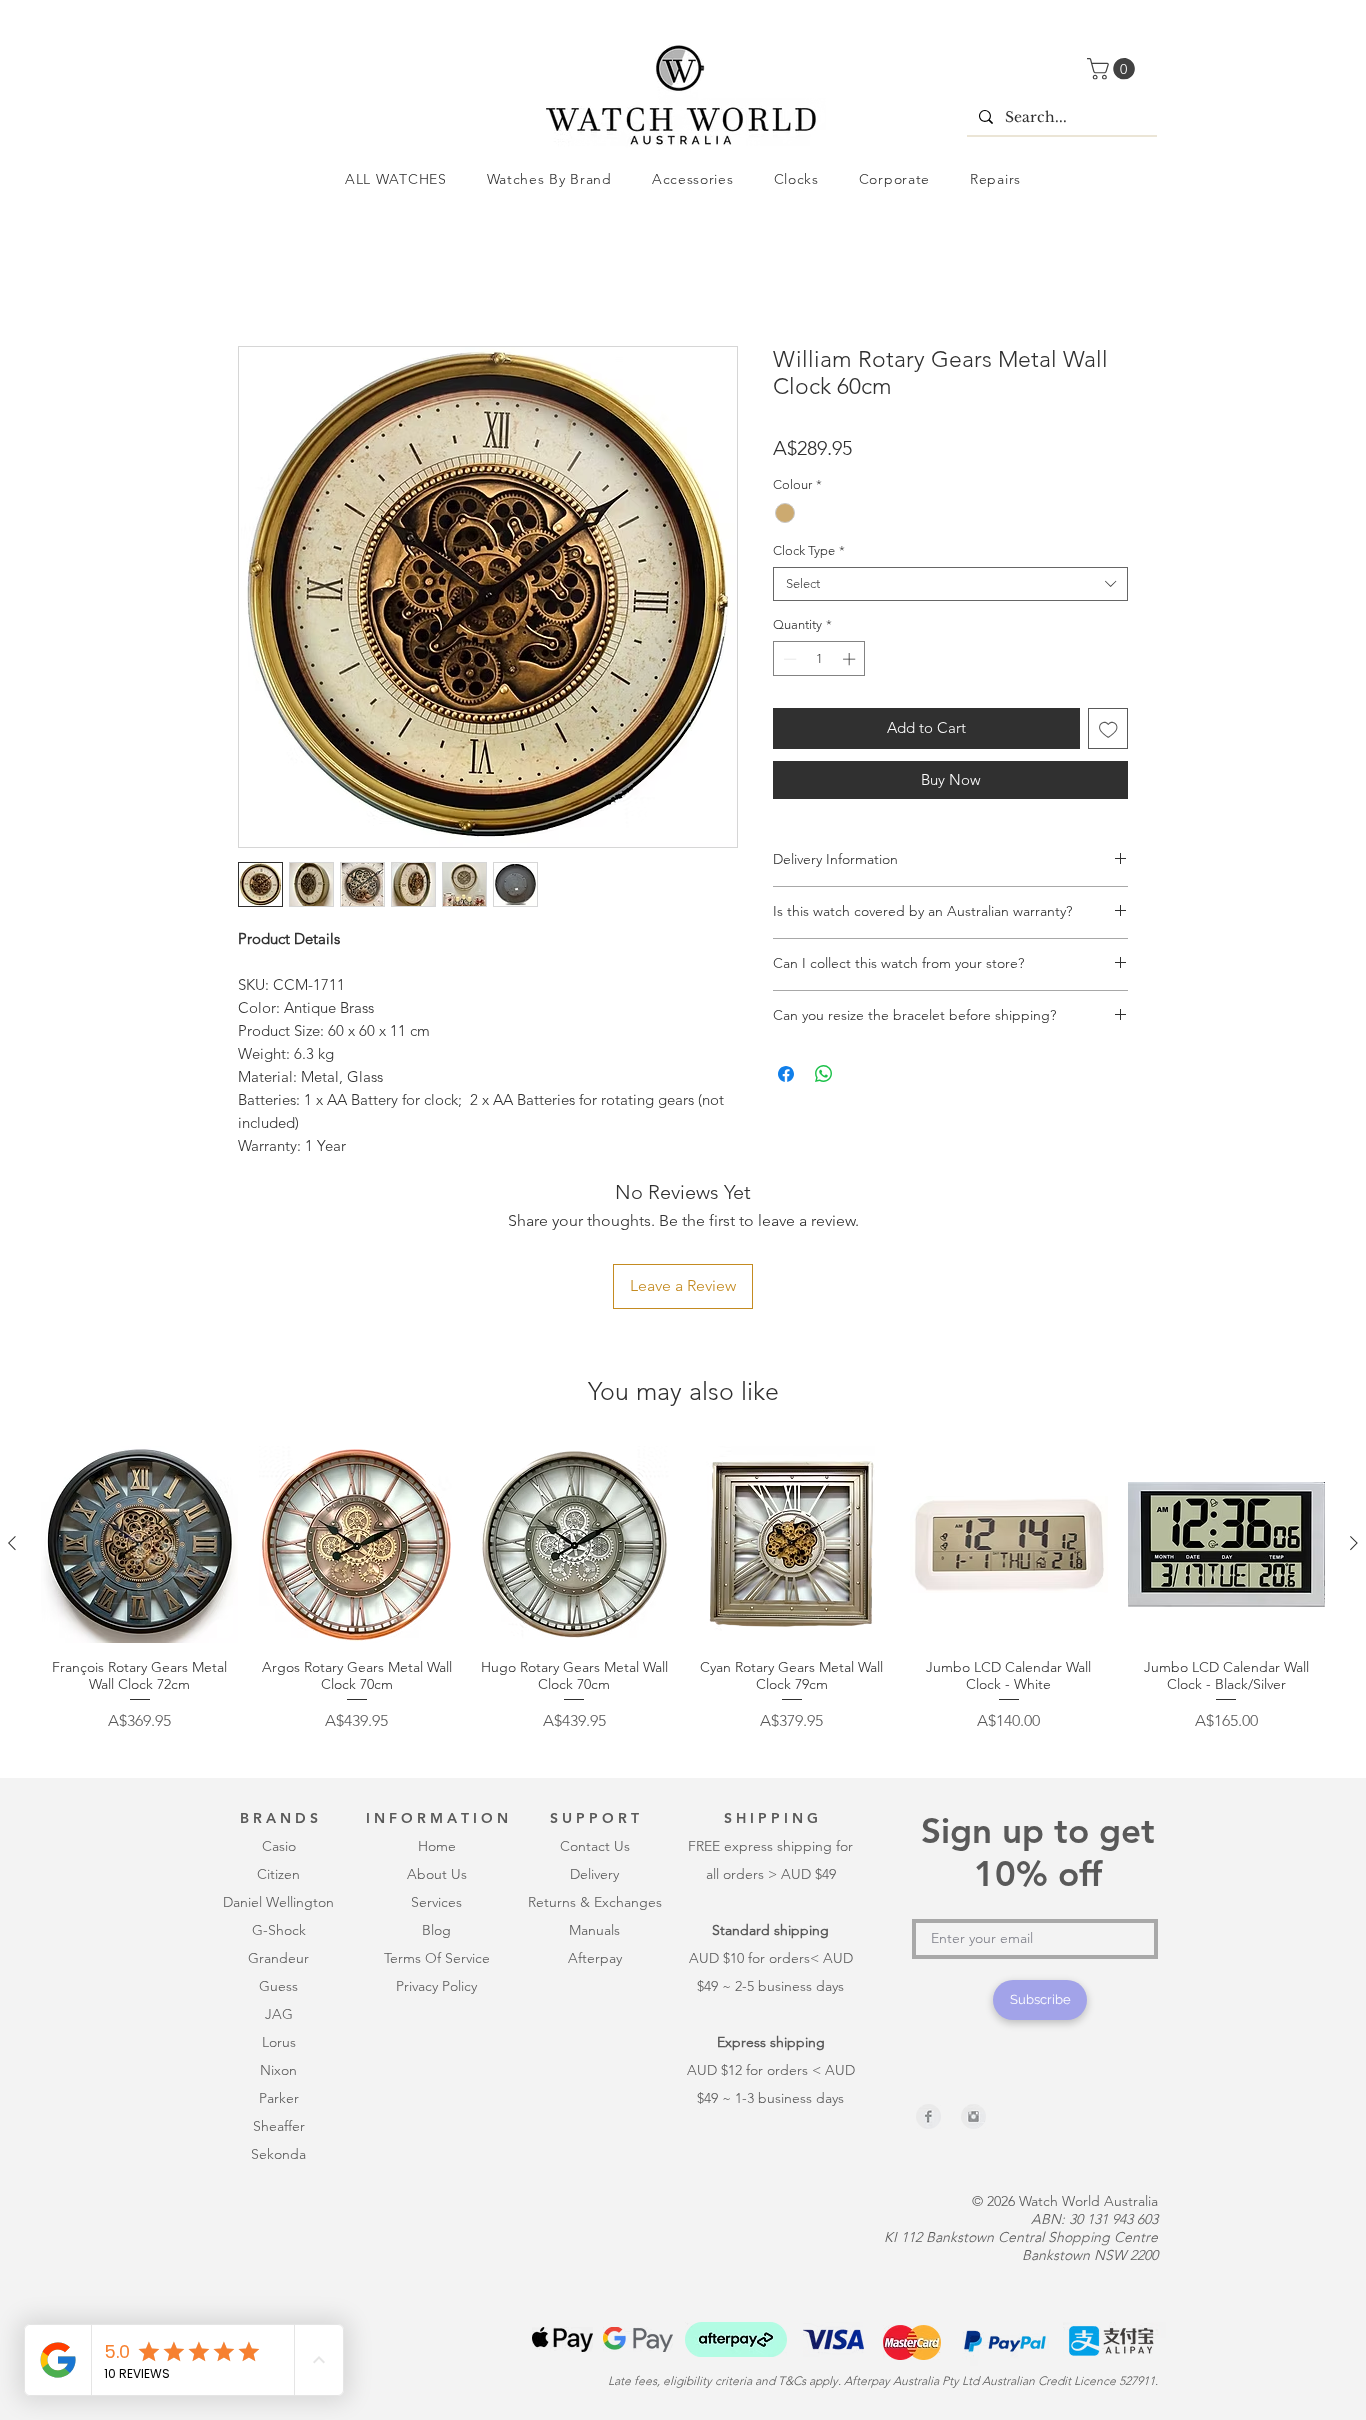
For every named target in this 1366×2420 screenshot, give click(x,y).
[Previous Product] (12, 1414)
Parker (279, 1969)
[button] (1113, 69)
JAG (279, 1885)
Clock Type (809, 554)
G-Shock (279, 1801)
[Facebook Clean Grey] (928, 1987)
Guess (278, 1857)
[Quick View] (139, 1415)
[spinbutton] (819, 663)
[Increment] (851, 663)
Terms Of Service (437, 1829)
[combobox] (950, 588)
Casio (279, 1717)
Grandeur (278, 1829)
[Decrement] (788, 663)
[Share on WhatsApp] (824, 1078)
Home (260, 277)
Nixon (278, 1941)
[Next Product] (1354, 1414)
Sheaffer (279, 1997)
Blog (436, 1801)
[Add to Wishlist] (1108, 732)
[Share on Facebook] (786, 1078)
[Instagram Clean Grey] (973, 1987)
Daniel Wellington (278, 1773)
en (292, 1745)
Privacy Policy (436, 1857)
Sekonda (278, 2025)
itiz (275, 1745)
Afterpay (595, 1829)
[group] (683, 1469)
